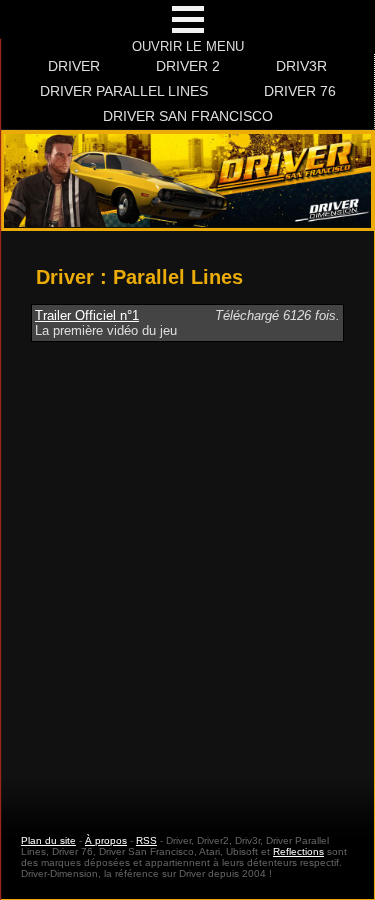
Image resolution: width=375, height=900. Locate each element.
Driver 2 (188, 66)
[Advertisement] (187, 569)
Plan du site (48, 840)
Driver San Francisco (188, 116)
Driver (74, 66)
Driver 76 (300, 91)
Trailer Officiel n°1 (87, 315)
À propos (106, 840)
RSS (146, 840)
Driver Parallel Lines (124, 91)
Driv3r (301, 66)
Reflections (298, 851)
